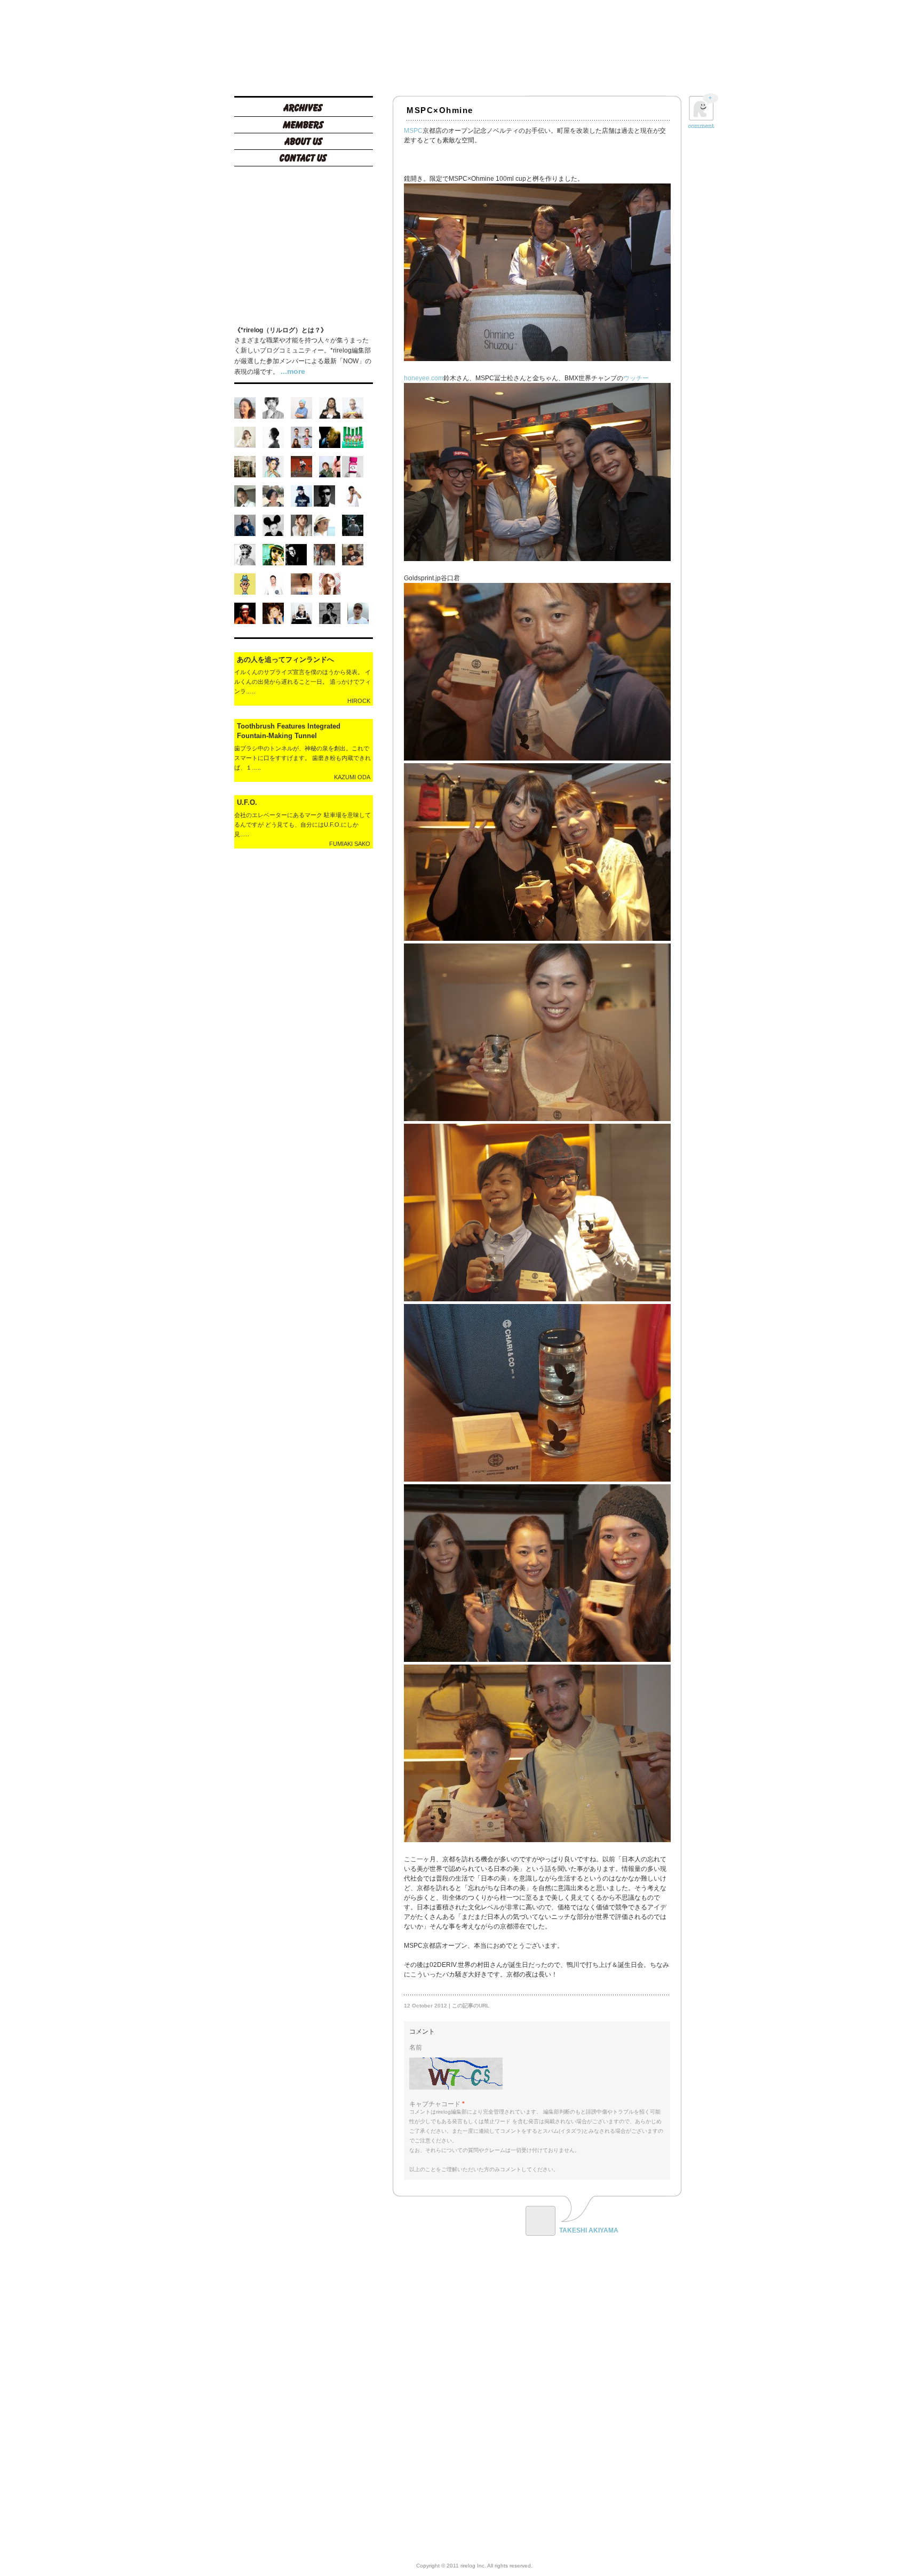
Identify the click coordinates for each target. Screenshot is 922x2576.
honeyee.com (424, 378)
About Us (304, 143)
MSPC (413, 131)
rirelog (304, 45)
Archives (304, 110)
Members (304, 126)
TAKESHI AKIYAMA (589, 2230)
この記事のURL (471, 2006)
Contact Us (304, 159)
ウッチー (636, 378)
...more (293, 371)
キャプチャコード (435, 2104)
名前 (416, 2047)
